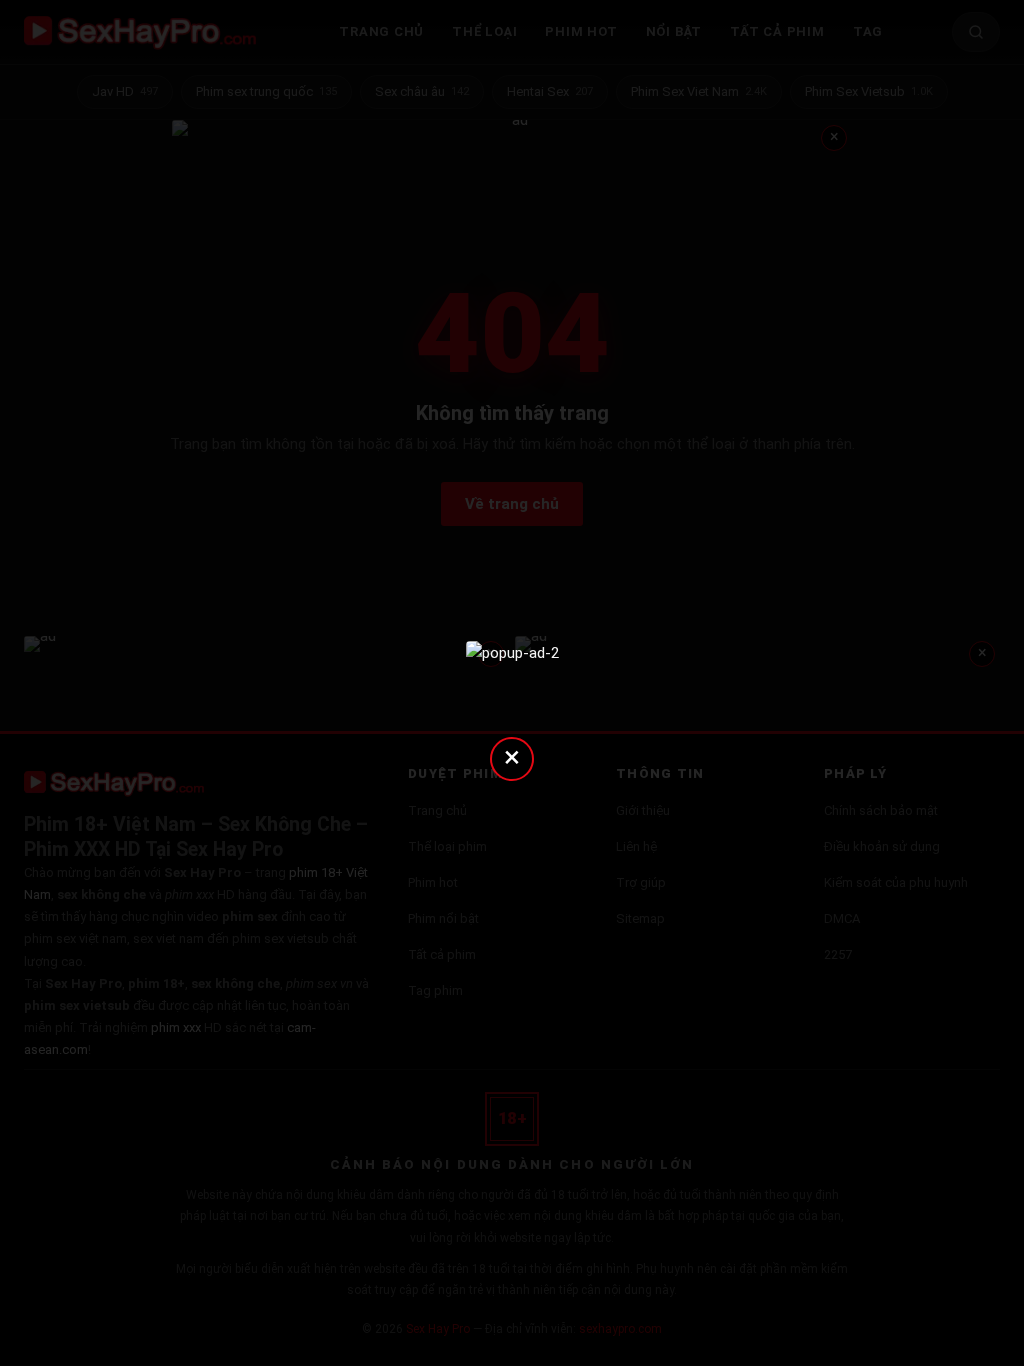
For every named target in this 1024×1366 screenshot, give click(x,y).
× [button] (512, 756)
